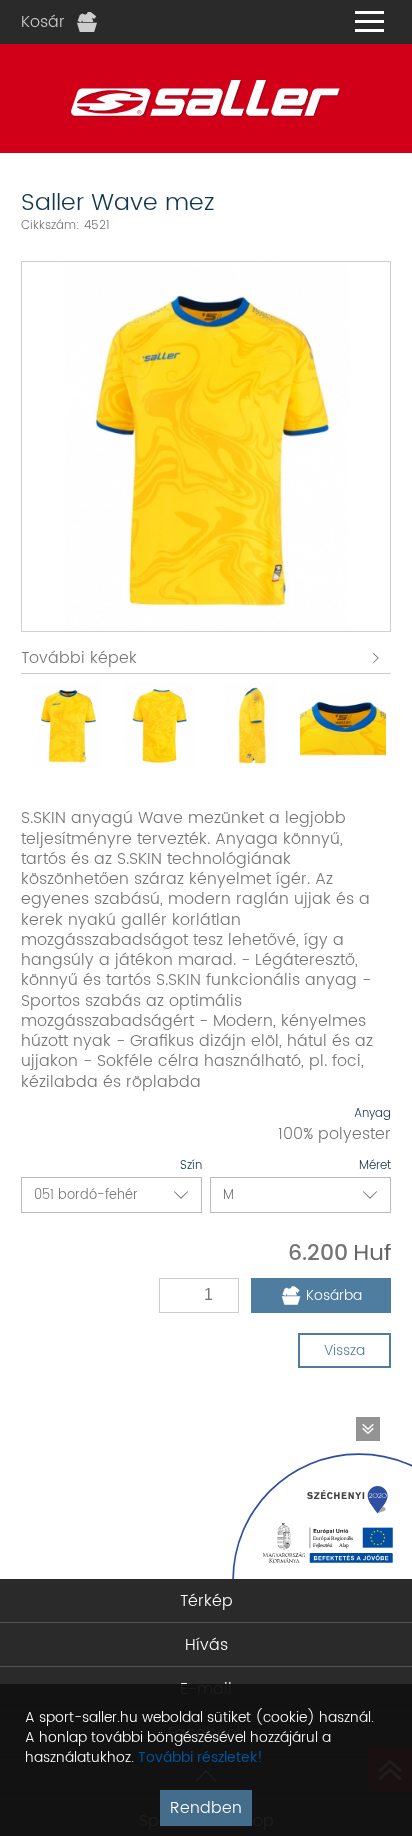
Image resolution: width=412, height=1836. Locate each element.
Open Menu (369, 22)
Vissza (344, 1350)
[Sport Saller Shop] (206, 98)
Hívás (206, 1645)
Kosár (43, 22)
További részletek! (200, 1757)
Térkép (206, 1601)
